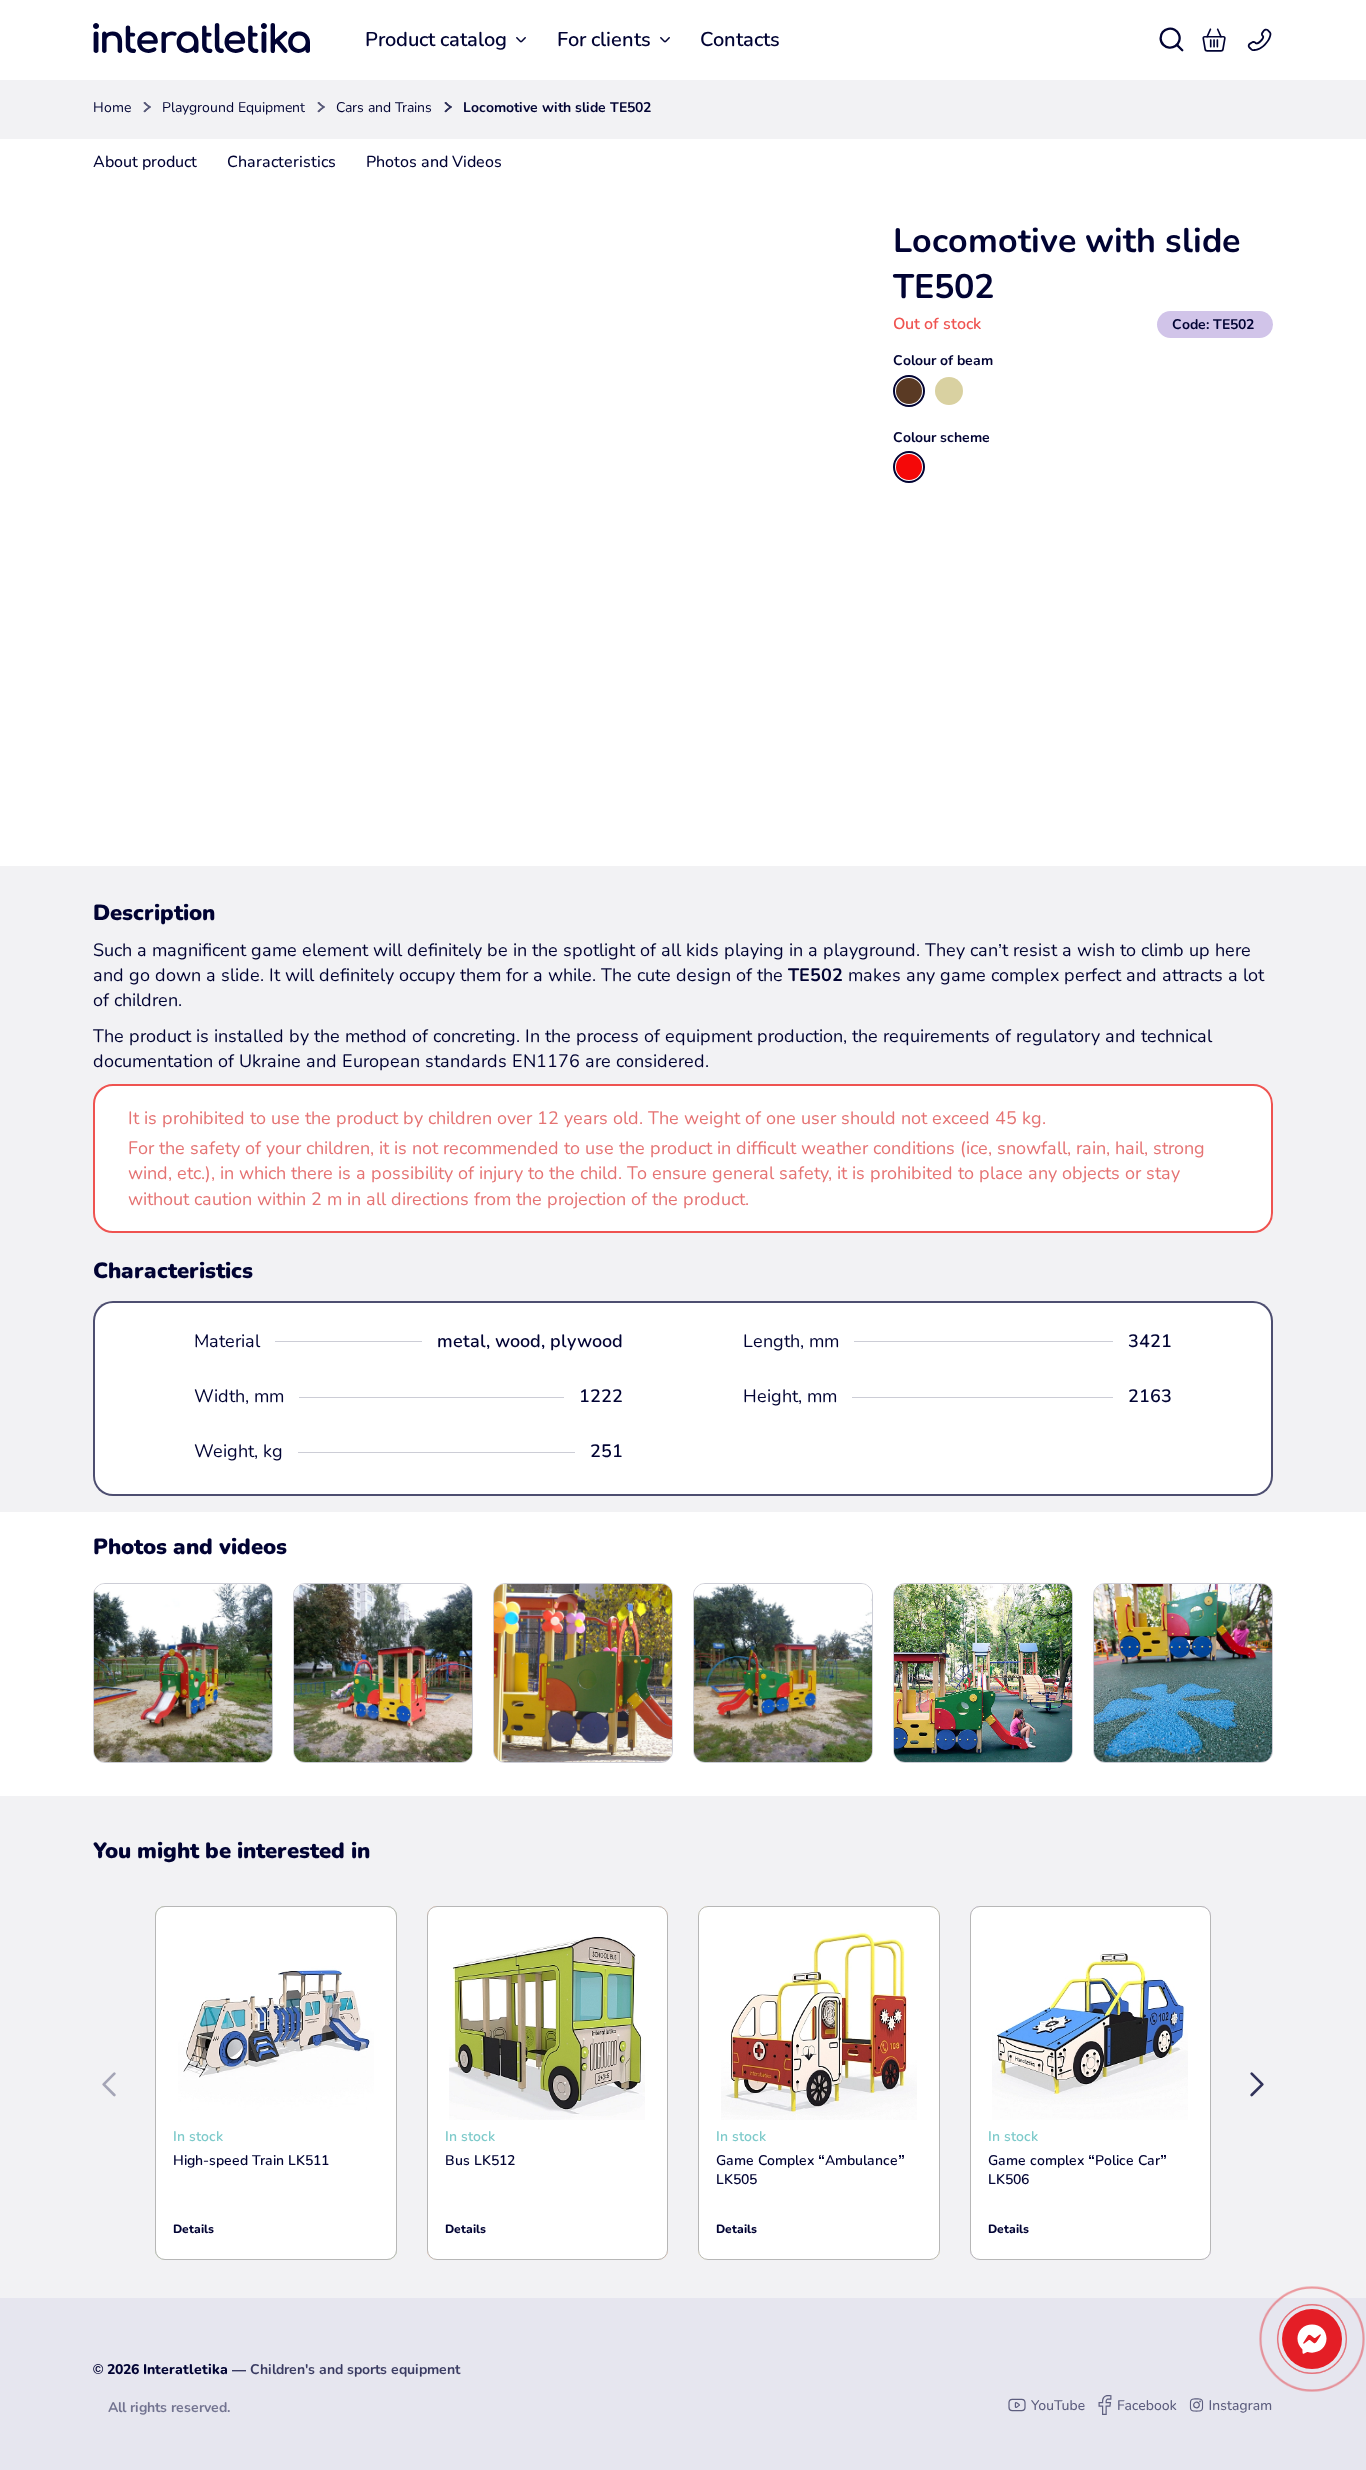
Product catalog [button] (436, 39)
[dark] (909, 391)
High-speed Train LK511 (251, 2160)
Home (112, 107)
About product (145, 162)
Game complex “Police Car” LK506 (1077, 2170)
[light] (949, 391)
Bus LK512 (480, 2160)
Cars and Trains (384, 107)
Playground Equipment (233, 107)
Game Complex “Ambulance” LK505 (810, 2170)
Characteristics (281, 162)
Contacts (740, 39)
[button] (1214, 40)
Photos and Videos (434, 162)
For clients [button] (604, 39)
